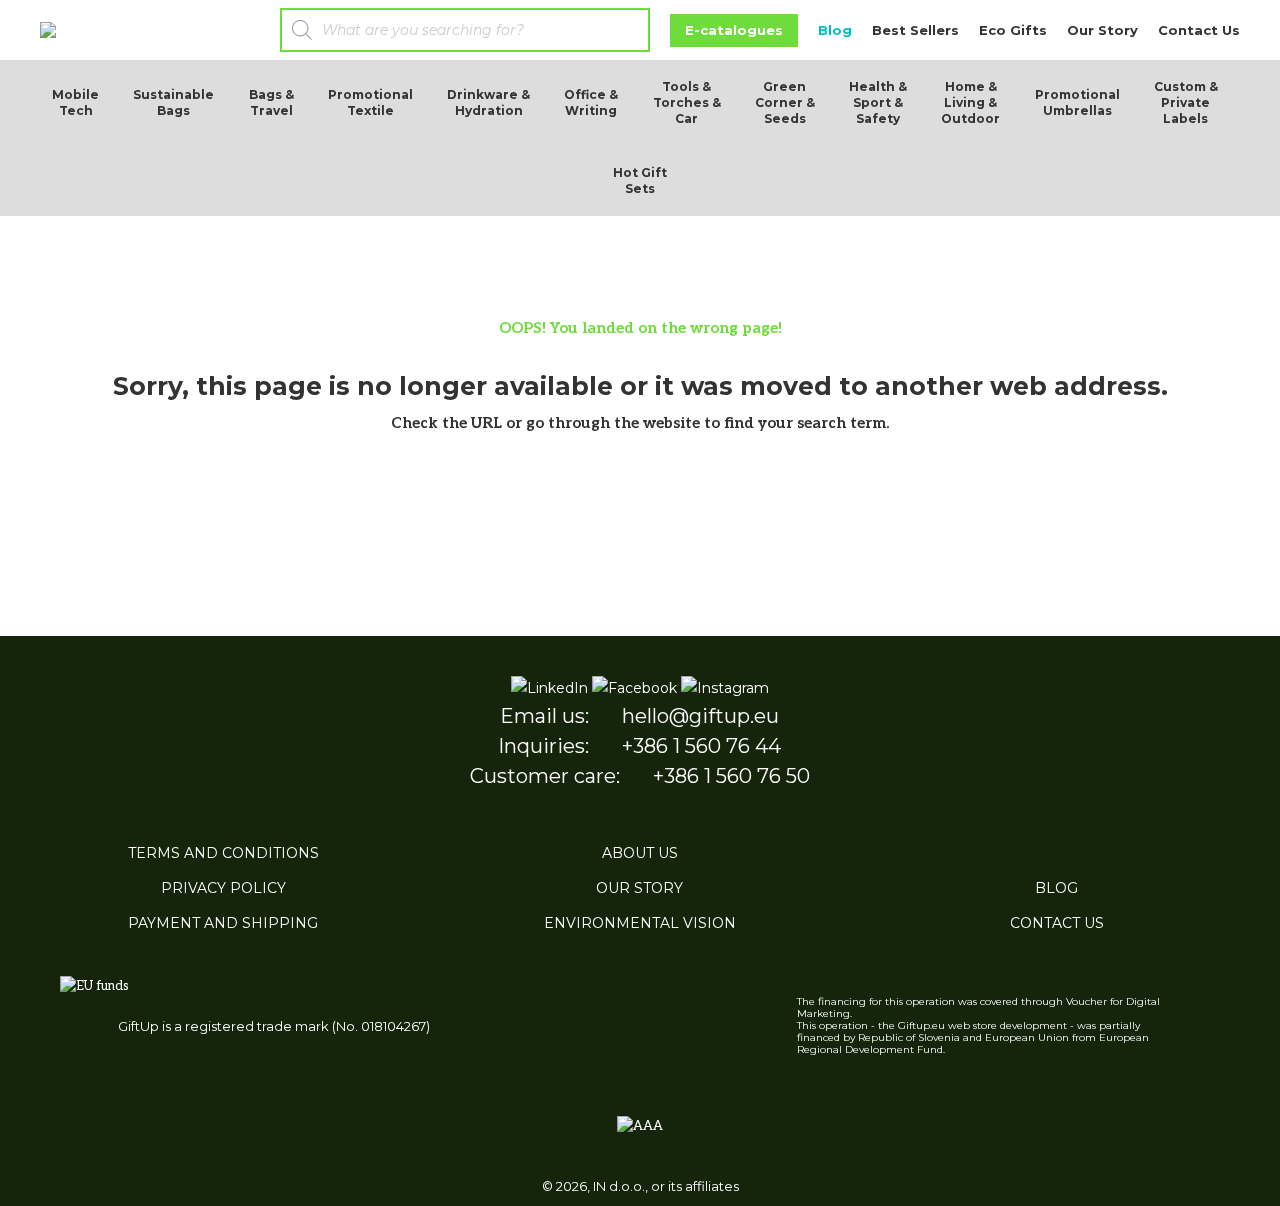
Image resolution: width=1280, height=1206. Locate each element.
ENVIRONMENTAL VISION (640, 923)
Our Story (1102, 30)
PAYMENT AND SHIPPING (223, 923)
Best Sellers (915, 30)
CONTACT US (1057, 923)
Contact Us (1199, 30)
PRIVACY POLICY (223, 888)
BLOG (1056, 888)
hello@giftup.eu (700, 716)
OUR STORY (639, 888)
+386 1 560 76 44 (701, 746)
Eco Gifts (1013, 30)
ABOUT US (640, 853)
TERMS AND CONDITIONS (223, 853)
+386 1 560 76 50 (731, 776)
